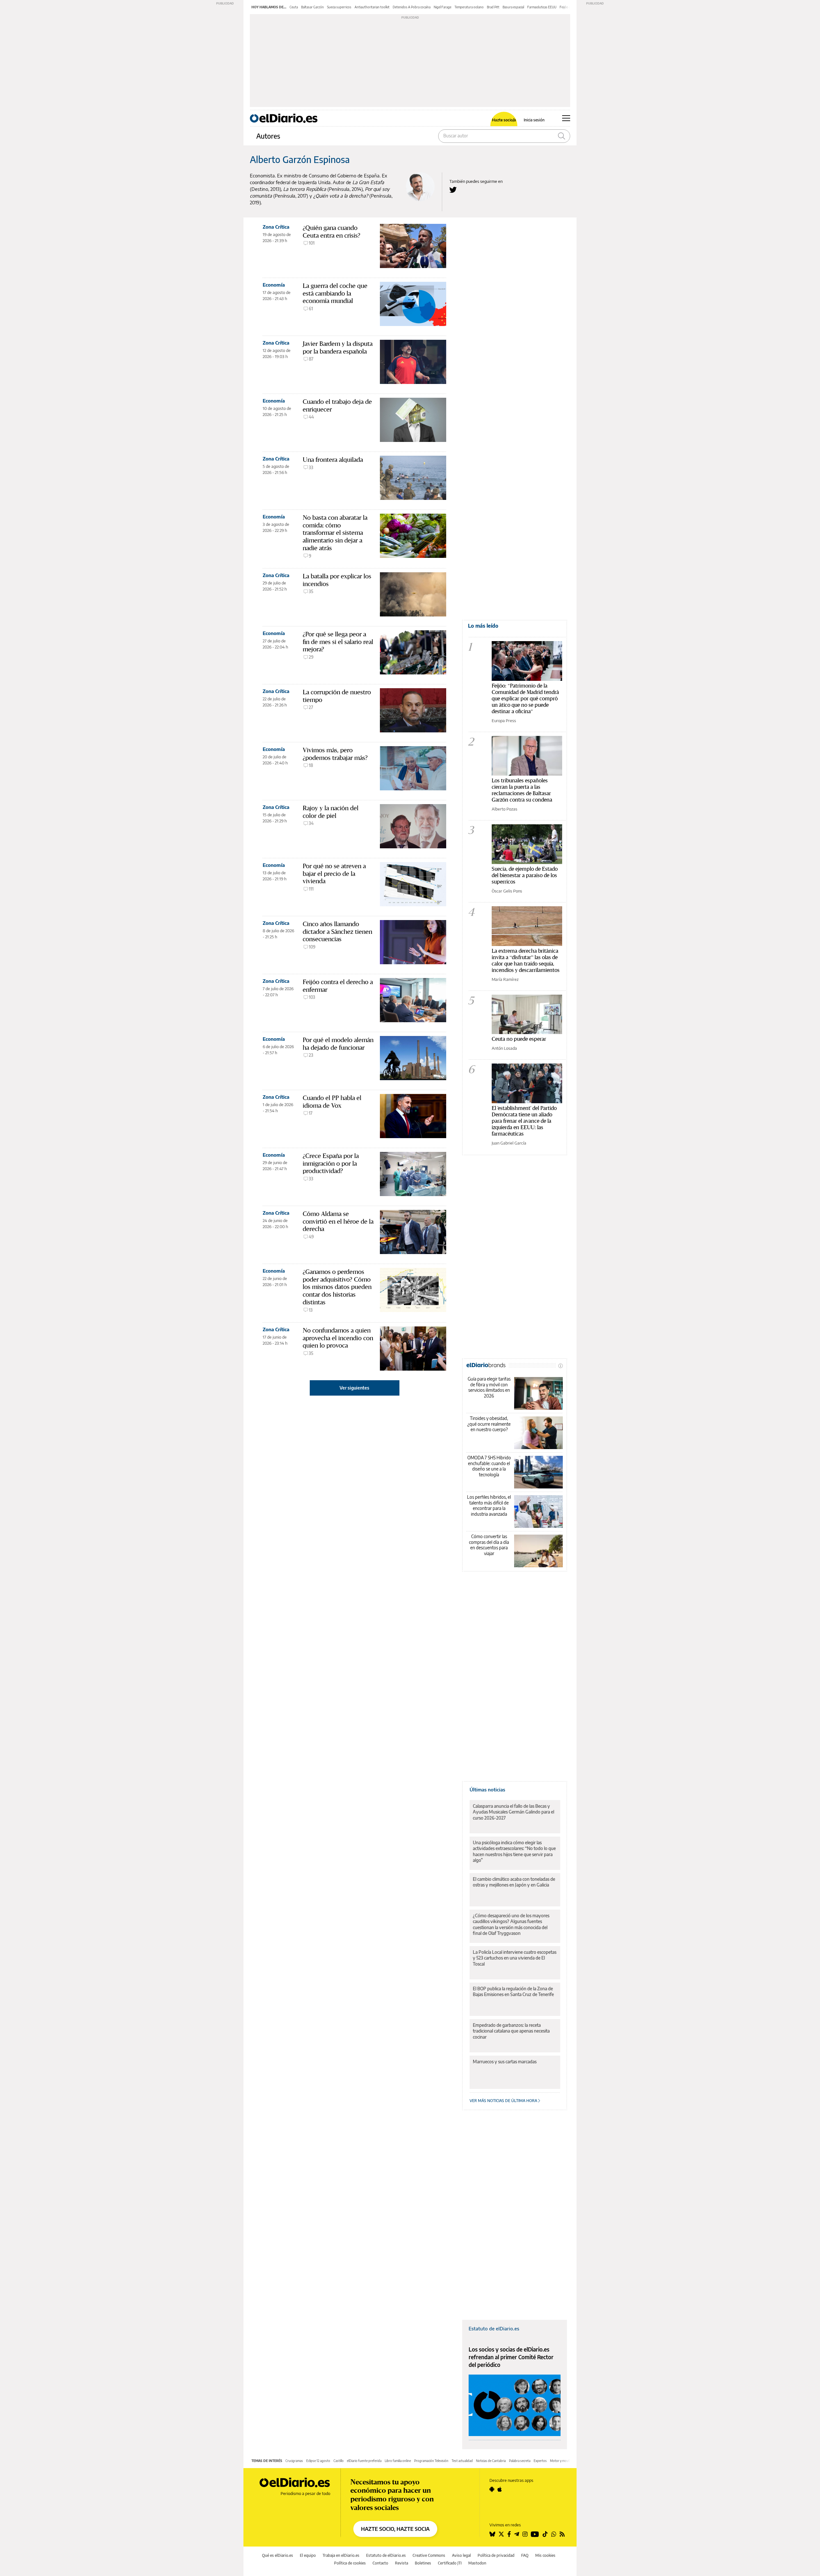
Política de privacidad (496, 2555)
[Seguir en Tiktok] (545, 2534)
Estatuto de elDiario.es (494, 2328)
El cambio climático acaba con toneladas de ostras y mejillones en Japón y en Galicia (514, 1882)
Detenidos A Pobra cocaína (412, 7)
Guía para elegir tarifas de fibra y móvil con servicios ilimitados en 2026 (489, 1387)
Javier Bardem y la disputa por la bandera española (338, 347)
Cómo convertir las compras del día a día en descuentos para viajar (489, 1545)
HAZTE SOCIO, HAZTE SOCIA (395, 2529)
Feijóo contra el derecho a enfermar (338, 986)
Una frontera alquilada (333, 460)
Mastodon (477, 2563)
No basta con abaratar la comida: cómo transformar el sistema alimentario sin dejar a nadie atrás (335, 533)
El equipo (308, 2555)
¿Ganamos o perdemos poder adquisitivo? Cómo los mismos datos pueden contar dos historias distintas (337, 1287)
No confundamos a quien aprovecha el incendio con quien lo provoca (338, 1338)
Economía (274, 285)
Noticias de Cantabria (491, 2461)
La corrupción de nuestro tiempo (337, 696)
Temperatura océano (469, 7)
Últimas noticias (487, 1789)
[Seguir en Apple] (500, 2489)
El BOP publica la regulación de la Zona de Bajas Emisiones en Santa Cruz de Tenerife (513, 1991)
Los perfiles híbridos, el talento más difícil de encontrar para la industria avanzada (489, 1505)
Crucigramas (294, 2461)
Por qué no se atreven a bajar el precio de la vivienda (334, 873)
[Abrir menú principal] (566, 118)
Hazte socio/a (504, 120)
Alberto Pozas (504, 809)
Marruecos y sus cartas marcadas (505, 2062)
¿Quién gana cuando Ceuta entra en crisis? (332, 232)
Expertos (540, 2461)
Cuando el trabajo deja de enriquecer (337, 405)
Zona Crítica (276, 227)
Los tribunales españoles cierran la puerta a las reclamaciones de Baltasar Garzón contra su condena (522, 790)
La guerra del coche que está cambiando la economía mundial (335, 293)
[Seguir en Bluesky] (492, 2534)
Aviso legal (461, 2555)
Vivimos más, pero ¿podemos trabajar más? (335, 754)
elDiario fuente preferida (364, 2461)
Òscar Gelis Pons (507, 891)
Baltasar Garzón (312, 7)
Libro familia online (398, 2461)
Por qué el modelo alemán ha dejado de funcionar (338, 1044)
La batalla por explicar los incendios (337, 580)
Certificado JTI (450, 2563)
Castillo (339, 2461)
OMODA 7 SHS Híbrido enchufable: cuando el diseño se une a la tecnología (489, 1466)
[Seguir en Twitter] (501, 2534)
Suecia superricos (339, 7)
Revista (402, 2563)
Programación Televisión (431, 2461)
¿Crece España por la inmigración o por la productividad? (331, 1163)
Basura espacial (513, 7)
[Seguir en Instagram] (525, 2534)
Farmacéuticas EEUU (542, 7)
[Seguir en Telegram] (517, 2534)
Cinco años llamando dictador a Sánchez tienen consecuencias (337, 931)
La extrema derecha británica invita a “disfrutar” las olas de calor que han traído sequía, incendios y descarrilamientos (526, 960)
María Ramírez (505, 979)
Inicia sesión (534, 120)
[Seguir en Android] (492, 2489)
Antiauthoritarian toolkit (372, 7)
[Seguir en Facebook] (509, 2534)
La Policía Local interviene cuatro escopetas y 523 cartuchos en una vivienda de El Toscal (515, 1958)
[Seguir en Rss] (562, 2534)
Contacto (380, 2563)
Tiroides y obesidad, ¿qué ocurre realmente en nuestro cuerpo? (489, 1424)
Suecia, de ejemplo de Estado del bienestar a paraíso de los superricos (525, 875)
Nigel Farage (443, 7)
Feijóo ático (568, 7)
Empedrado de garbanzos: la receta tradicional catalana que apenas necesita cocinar (511, 2031)
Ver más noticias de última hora (504, 2101)
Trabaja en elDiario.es (341, 2555)
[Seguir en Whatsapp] (554, 2534)
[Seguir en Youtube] (535, 2534)
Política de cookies (350, 2563)
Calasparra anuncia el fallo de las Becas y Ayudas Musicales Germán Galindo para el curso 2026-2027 (513, 1812)
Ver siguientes (354, 1388)
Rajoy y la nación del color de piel (331, 812)
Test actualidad (462, 2461)
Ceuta (294, 7)
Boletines (423, 2563)
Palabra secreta (520, 2461)
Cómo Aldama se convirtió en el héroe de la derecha (338, 1221)
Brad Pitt (493, 7)
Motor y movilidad (563, 2461)
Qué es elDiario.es (278, 2555)
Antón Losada (504, 1048)
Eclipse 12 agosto (318, 2461)
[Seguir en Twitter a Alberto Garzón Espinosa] (453, 190)
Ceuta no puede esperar (519, 1039)
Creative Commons (429, 2555)
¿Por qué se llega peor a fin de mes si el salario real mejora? (338, 642)
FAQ (525, 2555)
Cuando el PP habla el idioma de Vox (332, 1102)
